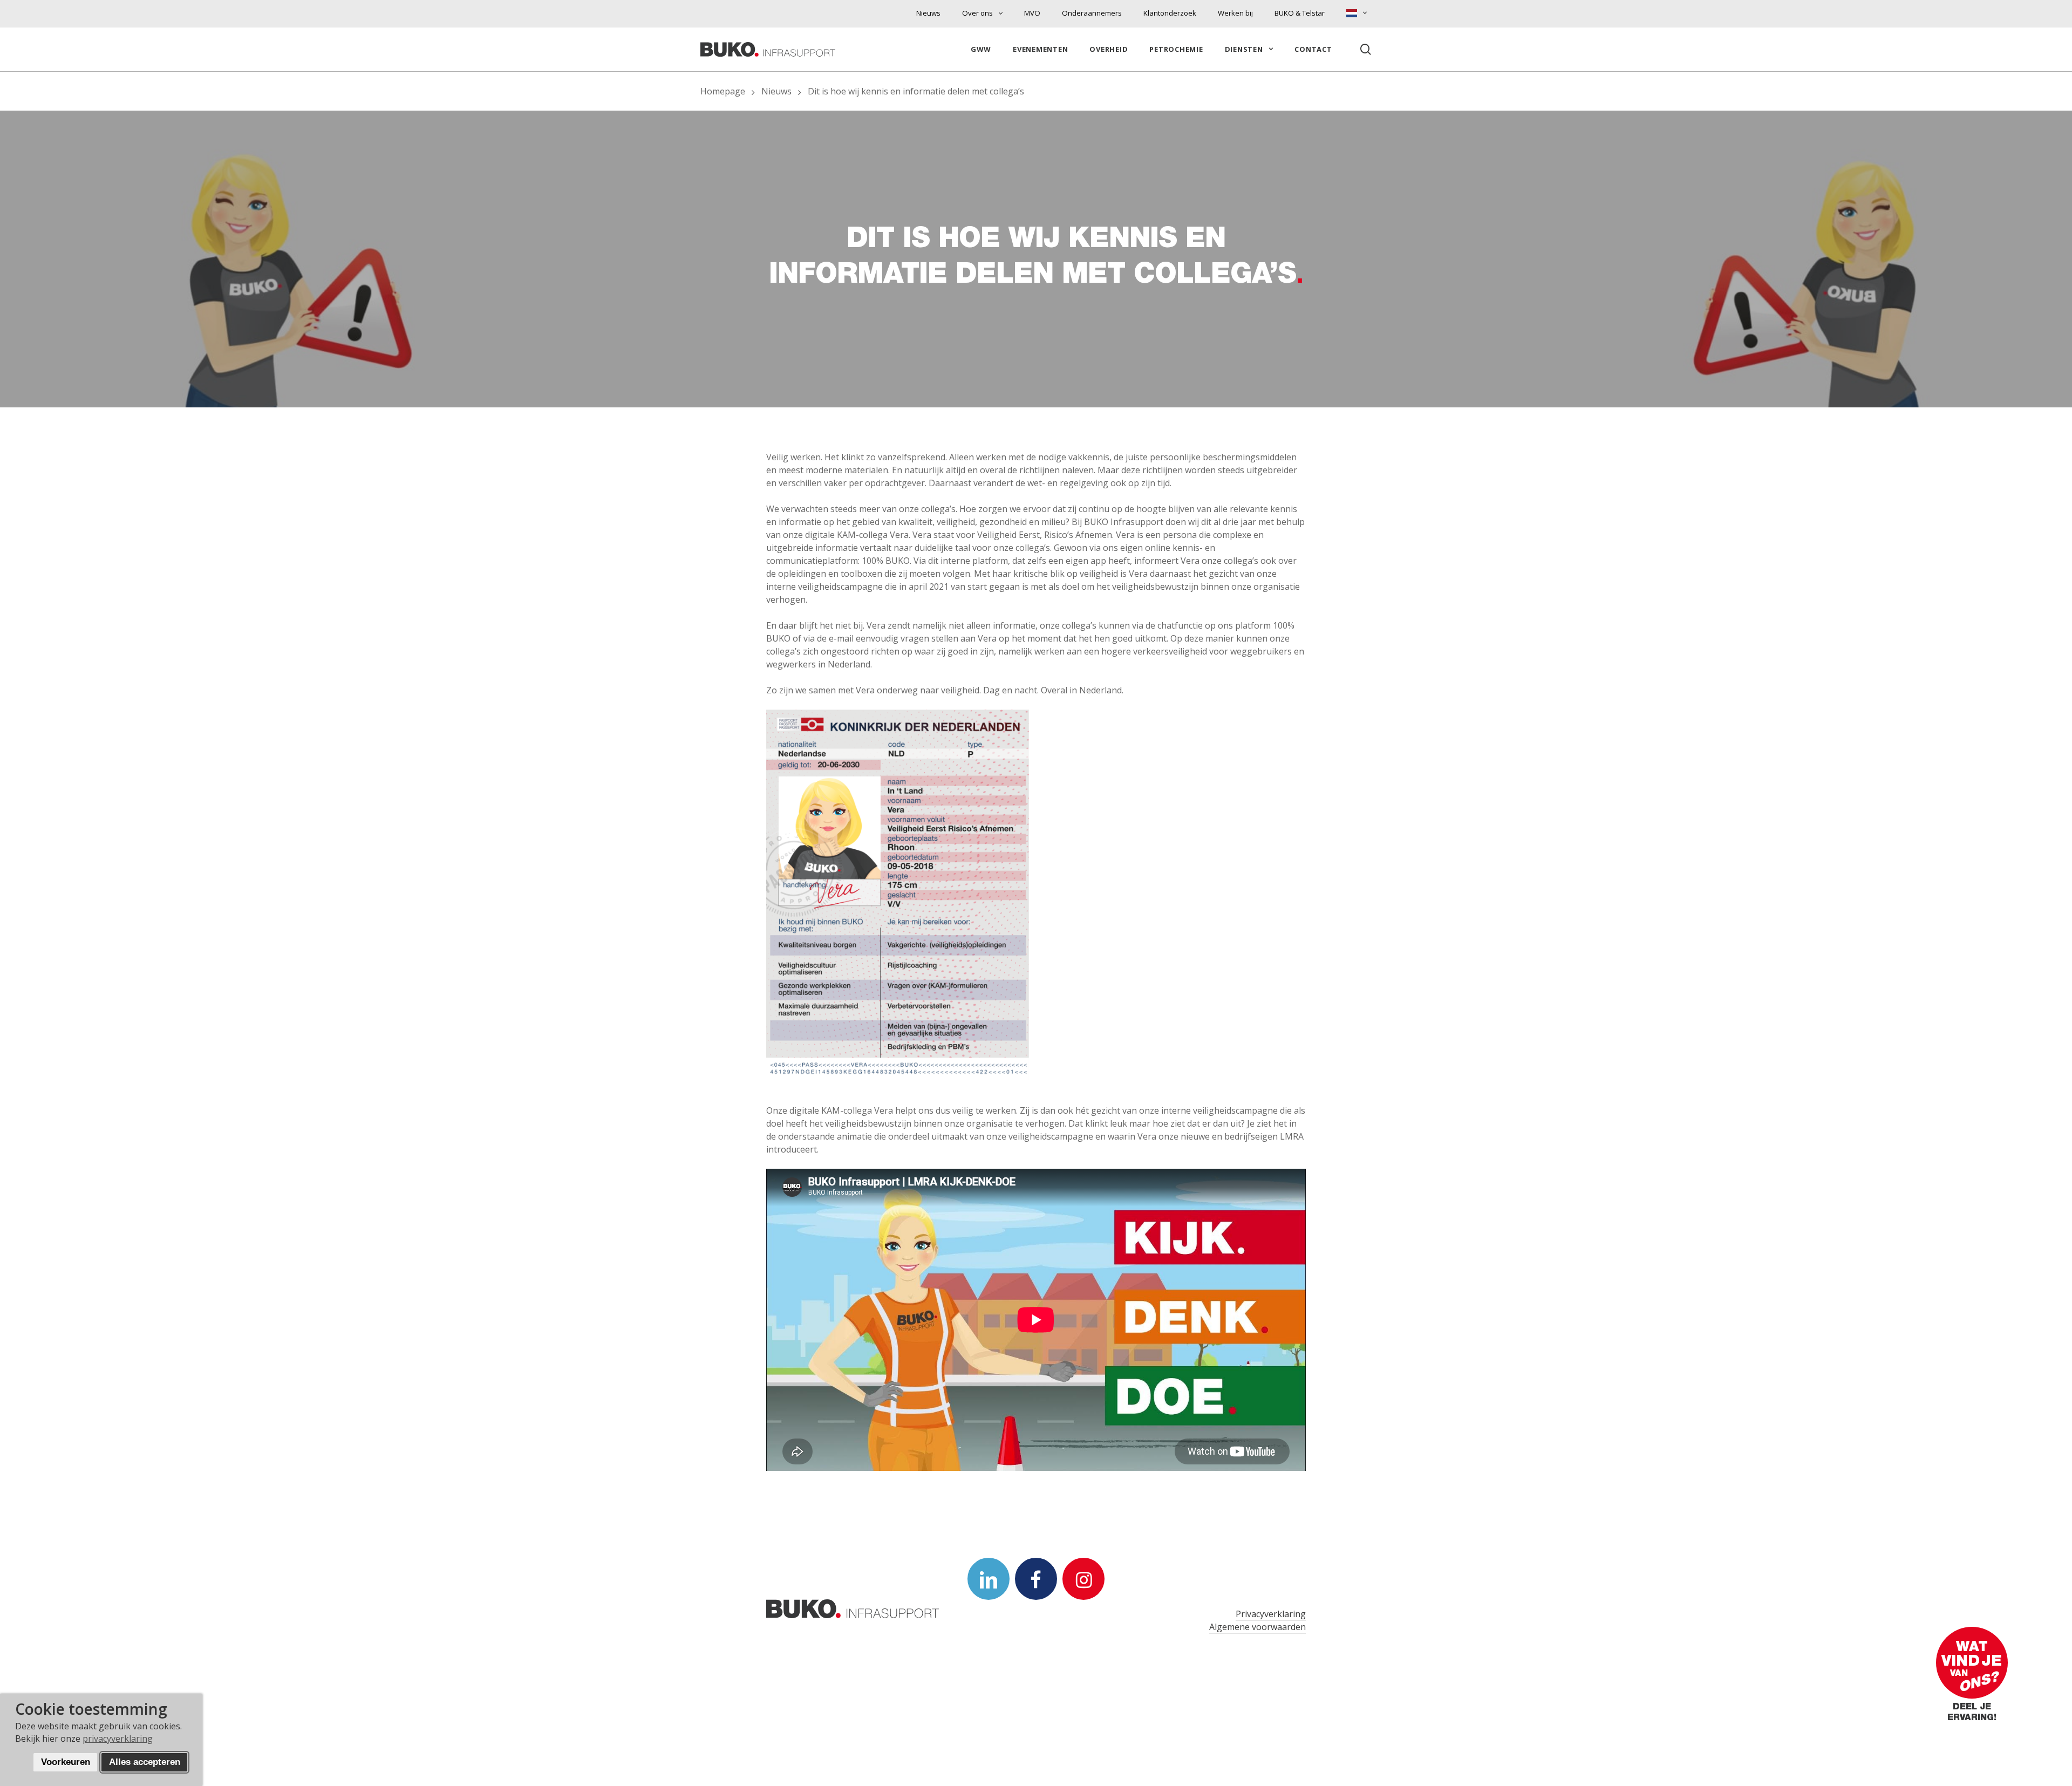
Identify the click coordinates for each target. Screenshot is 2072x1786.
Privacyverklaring (1271, 1614)
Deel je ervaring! (1972, 1713)
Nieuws (776, 91)
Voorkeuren (66, 1762)
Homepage (723, 91)
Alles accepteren (145, 1762)
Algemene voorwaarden (1257, 1627)
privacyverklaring (118, 1739)
